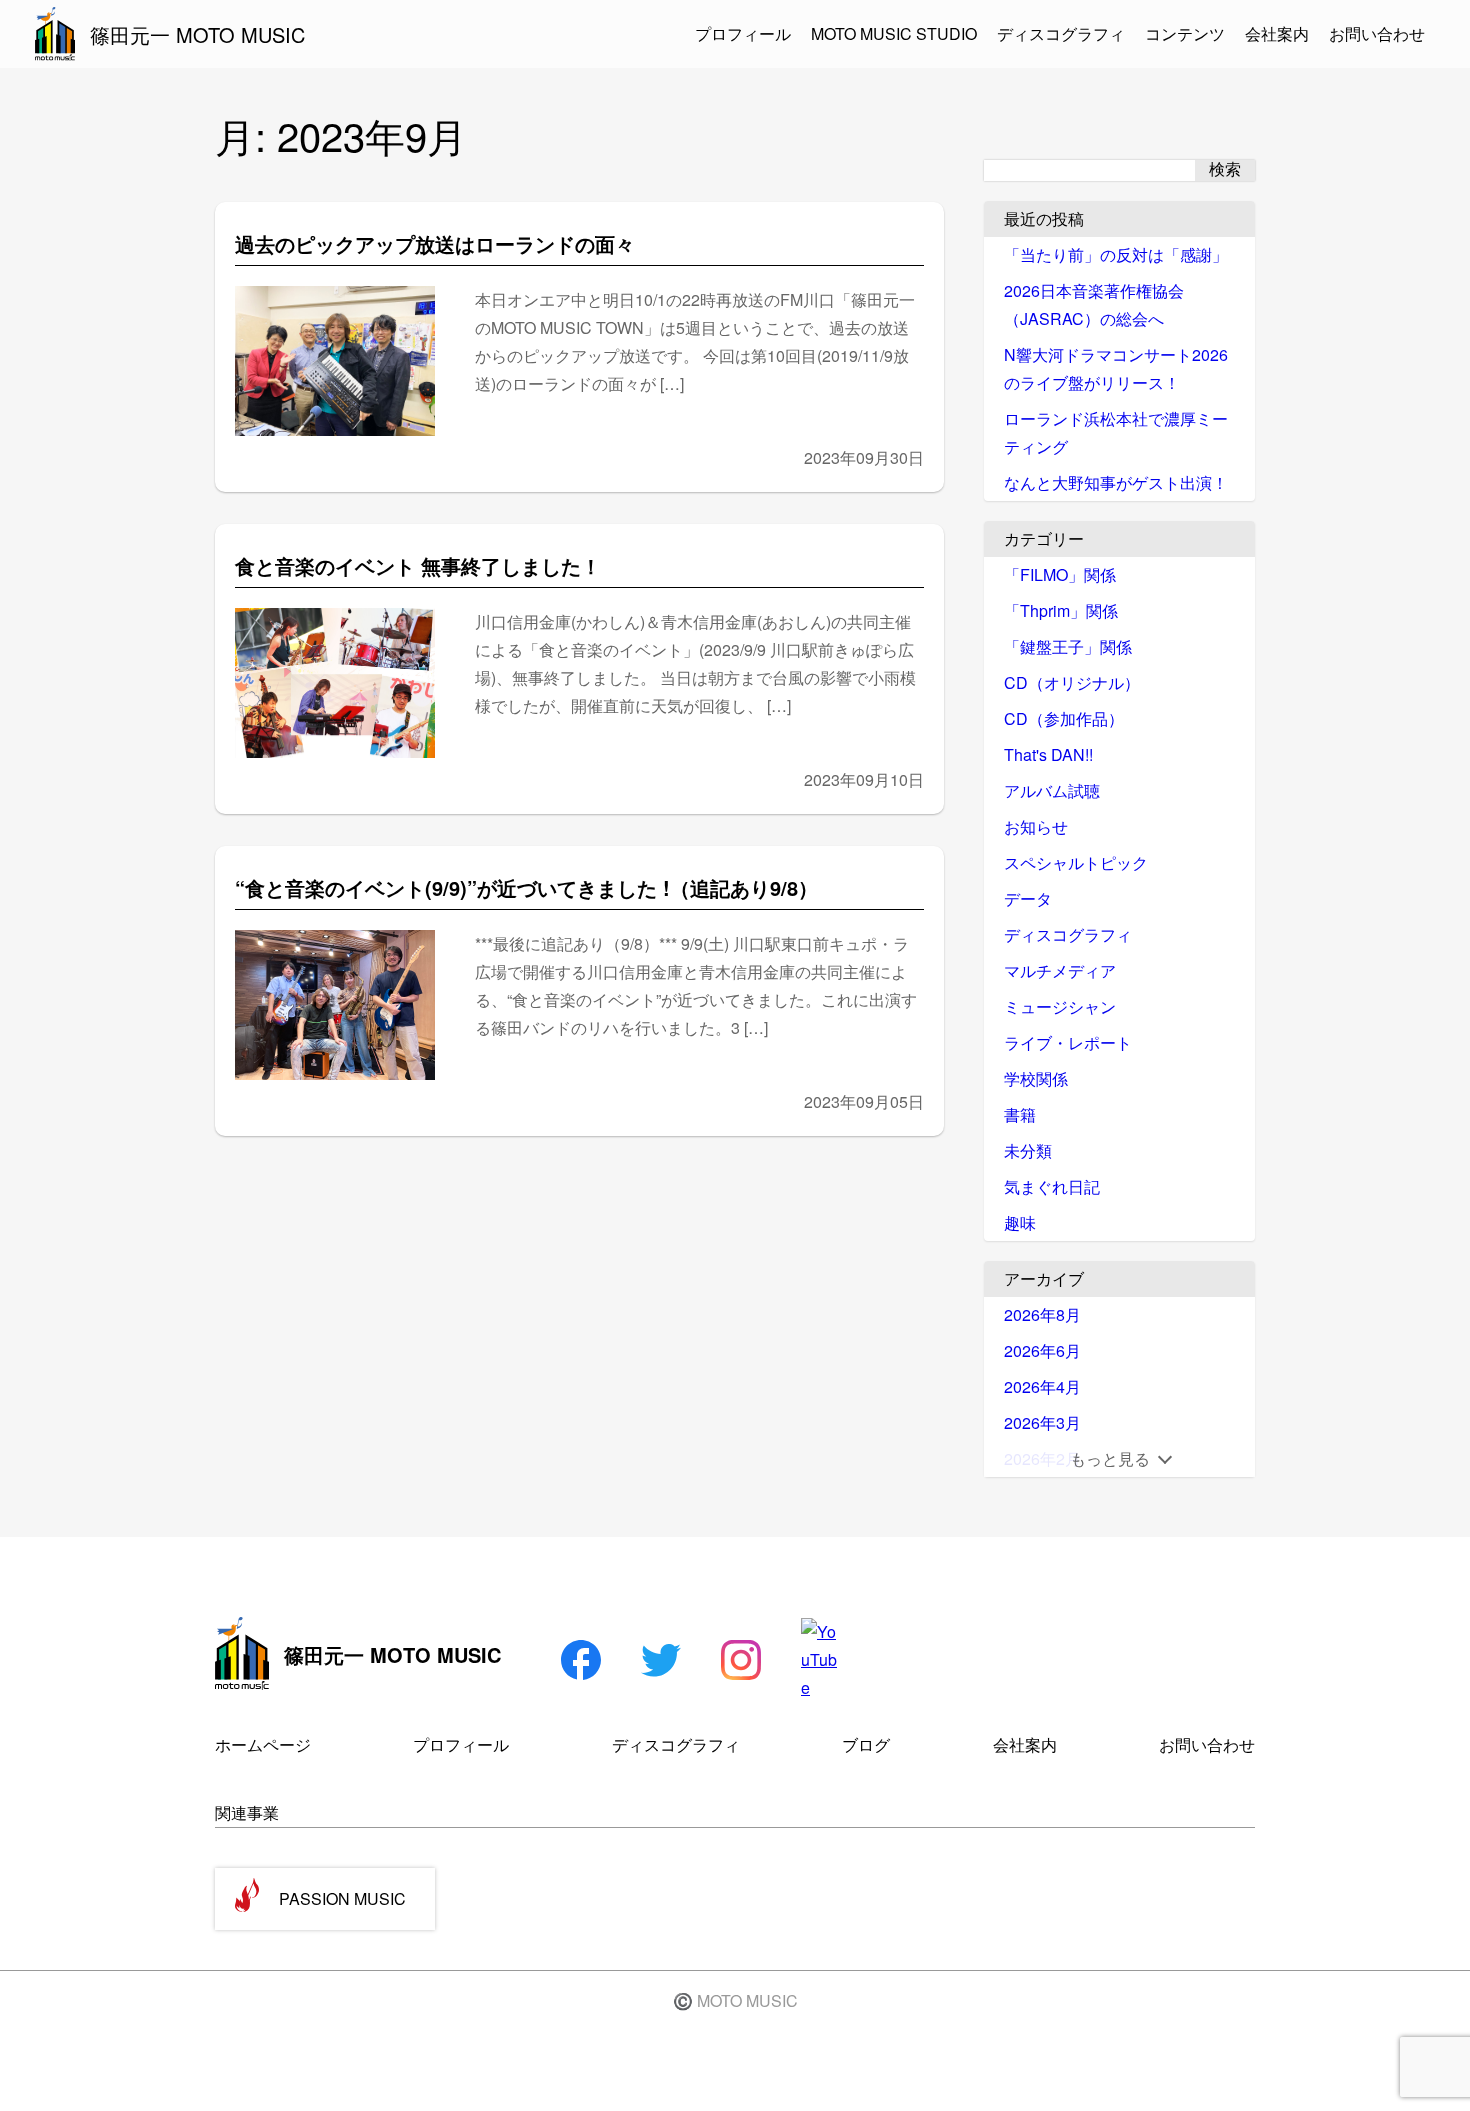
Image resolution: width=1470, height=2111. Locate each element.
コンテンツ (1185, 33)
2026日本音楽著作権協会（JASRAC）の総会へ (1094, 304)
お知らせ (1036, 826)
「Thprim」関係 (1061, 610)
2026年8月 (1042, 1314)
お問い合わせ (1377, 33)
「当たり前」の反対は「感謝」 (1116, 254)
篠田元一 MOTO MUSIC (197, 34)
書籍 (1020, 1114)
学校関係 (1036, 1078)
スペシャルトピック (1076, 862)
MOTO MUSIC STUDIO (894, 33)
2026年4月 (1042, 1386)
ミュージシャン (1060, 1006)
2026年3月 (1042, 1422)
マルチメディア (1060, 970)
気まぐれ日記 (1052, 1186)
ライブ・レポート (1068, 1042)
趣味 (1020, 1222)
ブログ (866, 1744)
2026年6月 (1042, 1350)
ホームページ (263, 1744)
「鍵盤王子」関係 (1068, 646)
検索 (1225, 169)
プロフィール (743, 33)
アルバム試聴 (1052, 790)
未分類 (1028, 1150)
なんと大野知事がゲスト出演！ (1116, 482)
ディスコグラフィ (1061, 33)
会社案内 (1277, 33)
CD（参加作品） (1064, 718)
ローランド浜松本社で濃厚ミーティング (1116, 432)
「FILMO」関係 (1060, 574)
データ (1028, 898)
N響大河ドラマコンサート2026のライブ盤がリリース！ (1116, 368)
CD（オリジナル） (1072, 682)
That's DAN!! (1048, 754)
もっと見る (1110, 1458)
